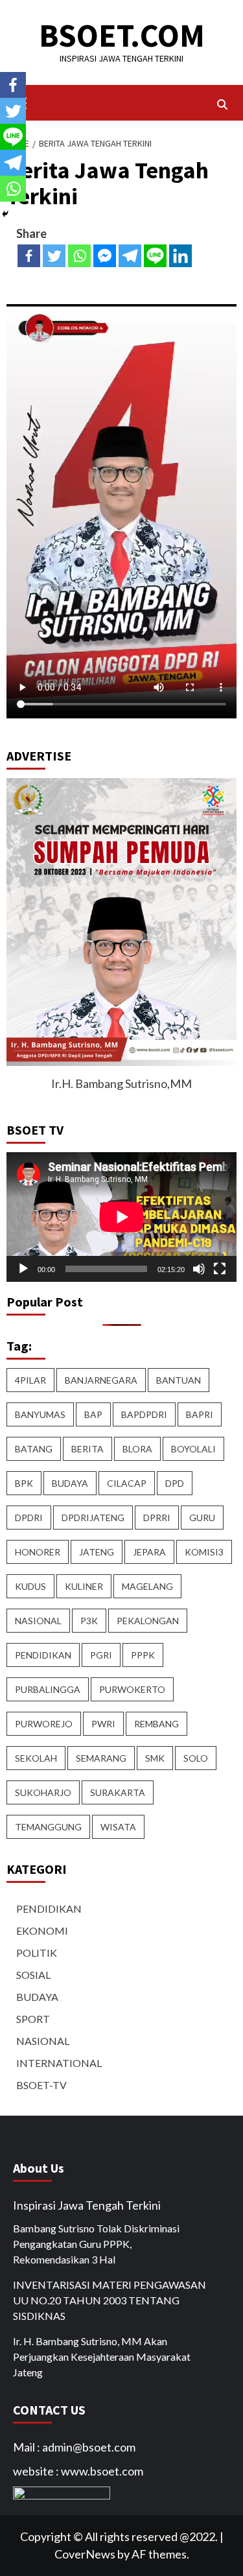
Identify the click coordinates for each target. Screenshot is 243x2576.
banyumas (40, 1414)
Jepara (149, 1552)
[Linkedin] (180, 256)
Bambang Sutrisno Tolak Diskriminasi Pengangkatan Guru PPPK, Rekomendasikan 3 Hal (96, 2244)
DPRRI (157, 1518)
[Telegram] (130, 256)
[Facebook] (29, 256)
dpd (175, 1483)
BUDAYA (37, 1997)
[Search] (222, 104)
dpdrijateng (93, 1518)
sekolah (36, 1758)
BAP (93, 1414)
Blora (137, 1449)
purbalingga (48, 1689)
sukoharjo (43, 1792)
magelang (147, 1586)
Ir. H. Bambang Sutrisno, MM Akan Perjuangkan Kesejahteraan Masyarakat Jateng (102, 2357)
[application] (121, 1217)
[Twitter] (54, 256)
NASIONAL (43, 2041)
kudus (30, 1586)
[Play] (23, 1269)
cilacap (127, 1483)
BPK (24, 1483)
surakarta (118, 1792)
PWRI (103, 1724)
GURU (202, 1518)
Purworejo (44, 1724)
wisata (118, 1827)
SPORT (33, 2019)
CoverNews (85, 2554)
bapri (200, 1414)
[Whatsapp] (79, 256)
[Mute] (199, 1269)
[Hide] (5, 214)
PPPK (143, 1655)
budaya (70, 1483)
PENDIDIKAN (49, 1908)
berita (87, 1449)
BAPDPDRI (144, 1414)
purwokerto (132, 1689)
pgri (101, 1655)
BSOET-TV (41, 2085)
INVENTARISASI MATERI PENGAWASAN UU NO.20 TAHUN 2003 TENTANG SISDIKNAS (110, 2300)
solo (196, 1758)
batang (34, 1449)
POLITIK (37, 1953)
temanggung (48, 1827)
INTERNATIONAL (59, 2063)
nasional (38, 1621)
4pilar (30, 1380)
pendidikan (43, 1655)
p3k (89, 1621)
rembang (156, 1724)
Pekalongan (148, 1621)
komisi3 (204, 1552)
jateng (97, 1552)
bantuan (179, 1380)
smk (155, 1758)
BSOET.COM (122, 35)
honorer (38, 1552)
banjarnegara (101, 1380)
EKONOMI (42, 1931)
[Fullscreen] (220, 1269)
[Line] (155, 256)
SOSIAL (33, 1975)
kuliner (84, 1586)
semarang (101, 1758)
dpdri (29, 1518)
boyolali (193, 1449)
